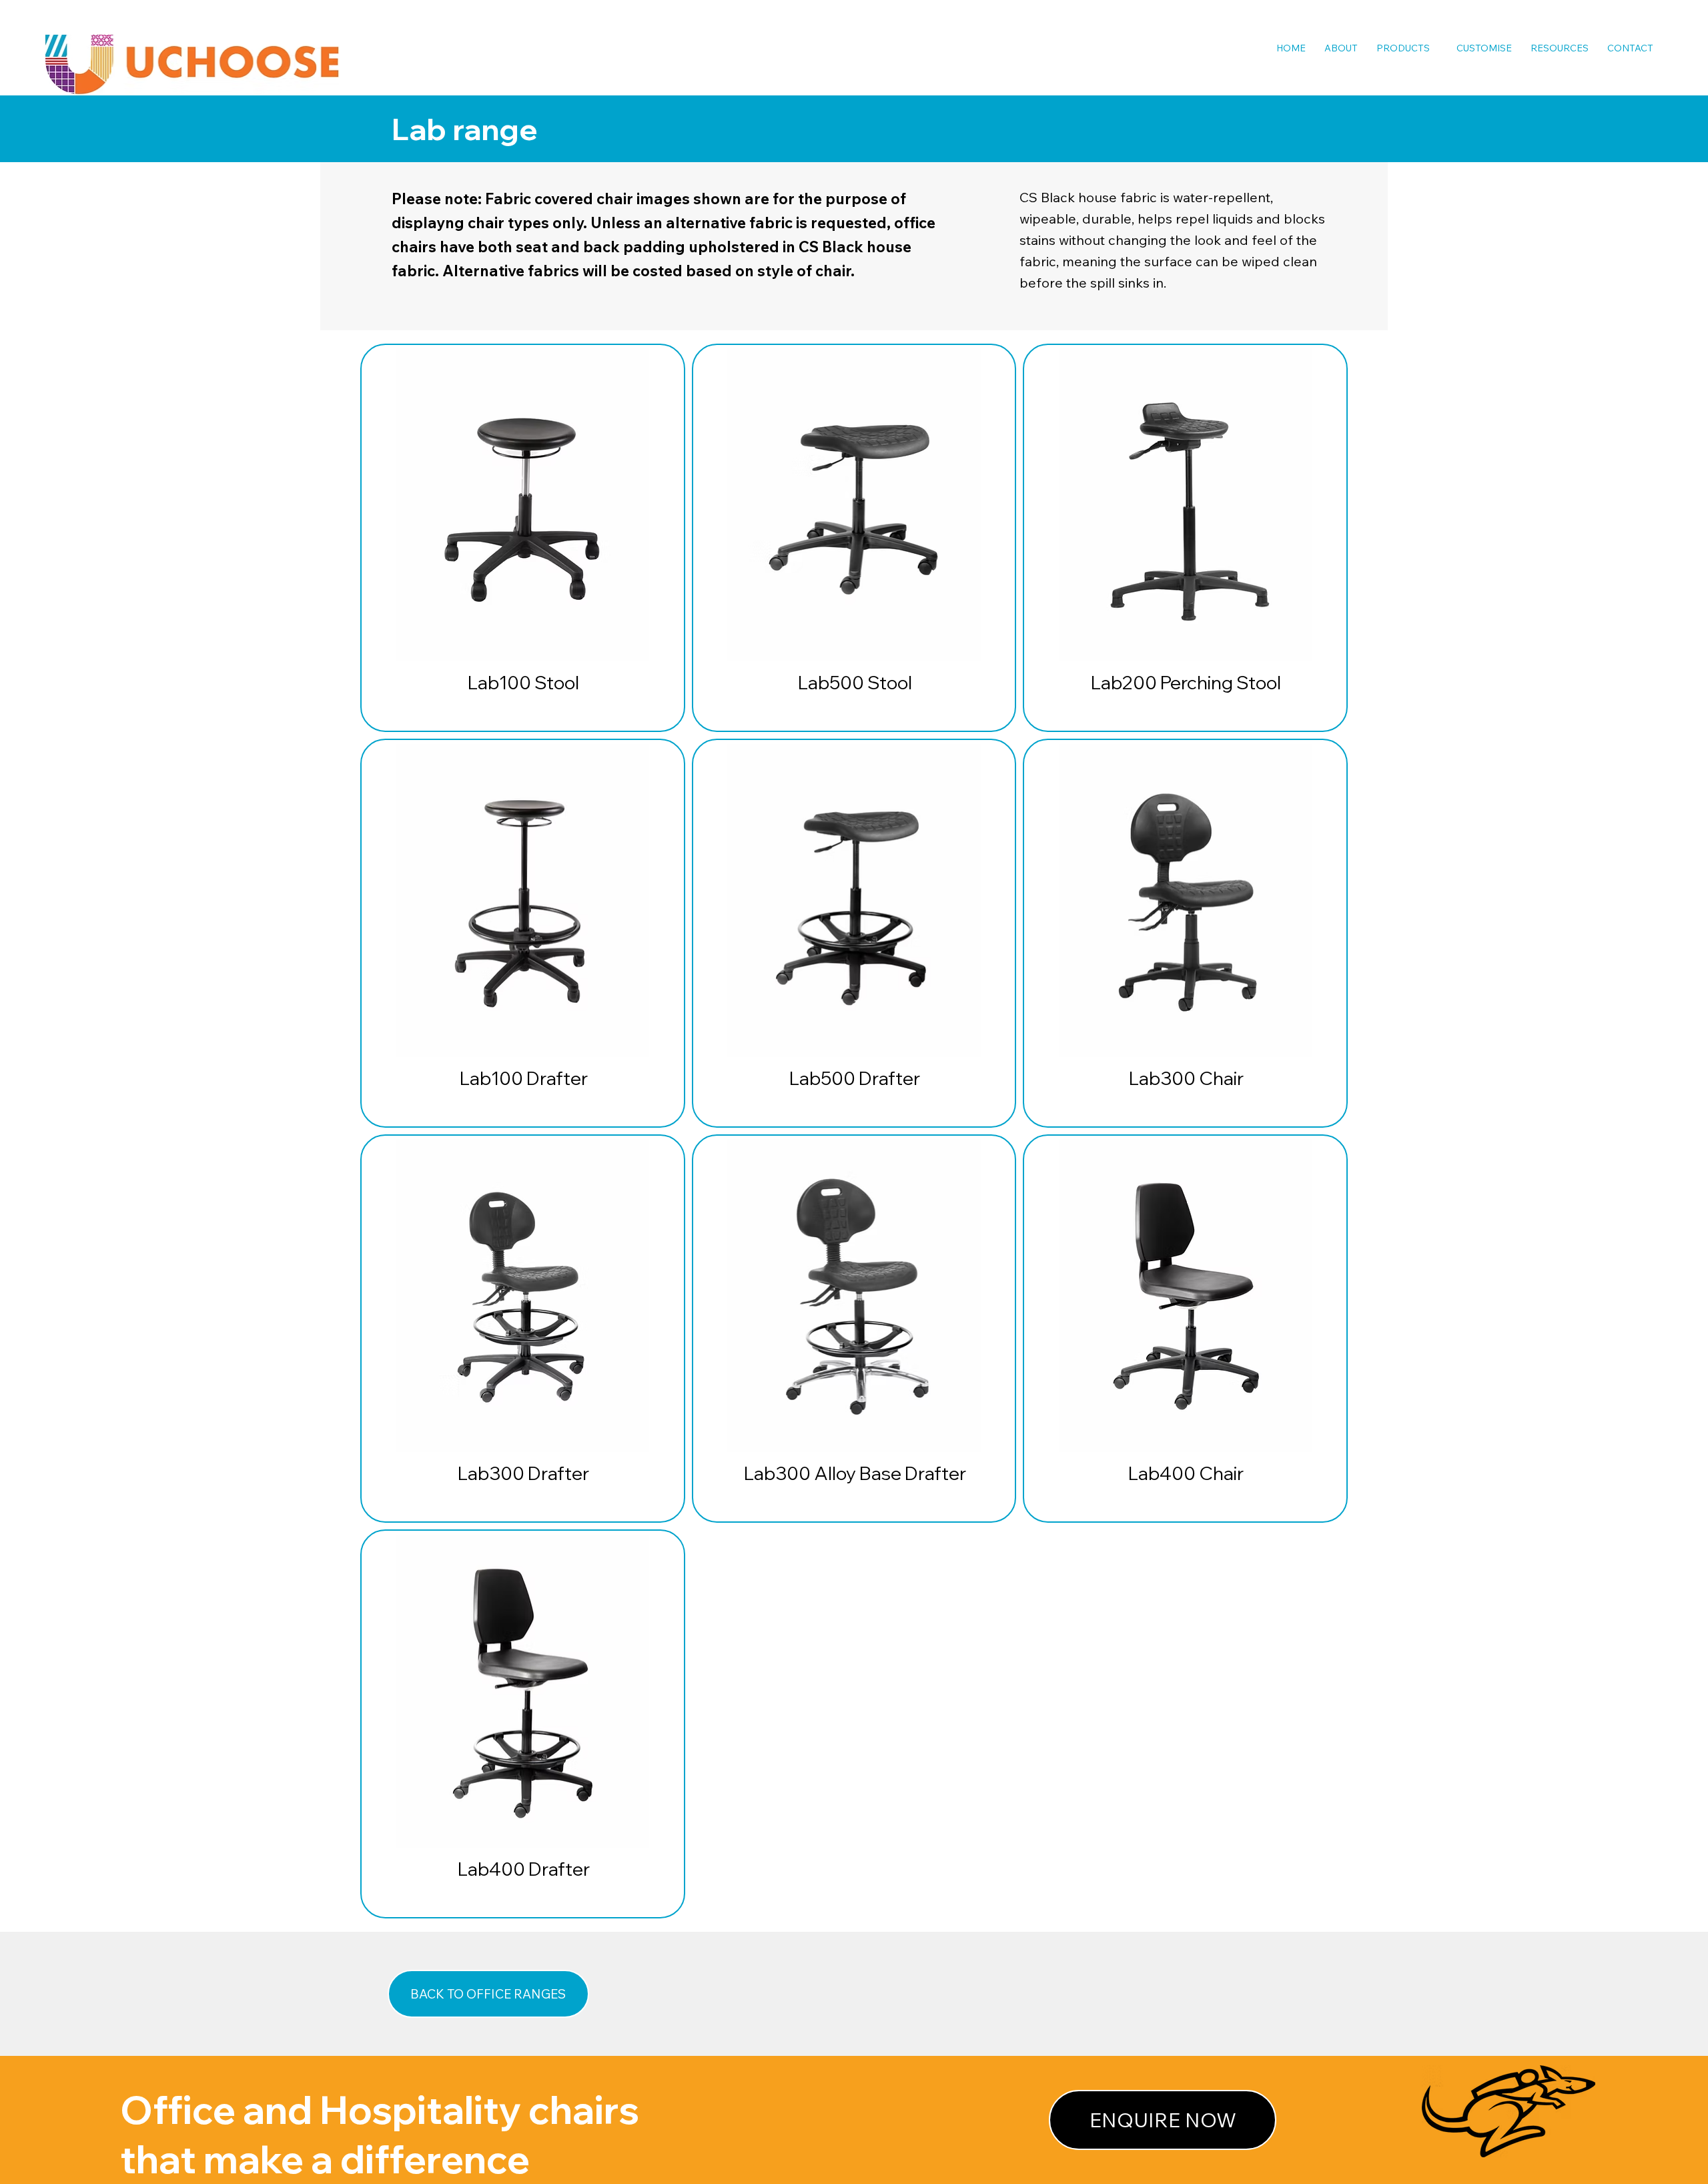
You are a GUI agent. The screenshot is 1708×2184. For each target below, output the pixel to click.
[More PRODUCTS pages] (1436, 48)
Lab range (465, 129)
